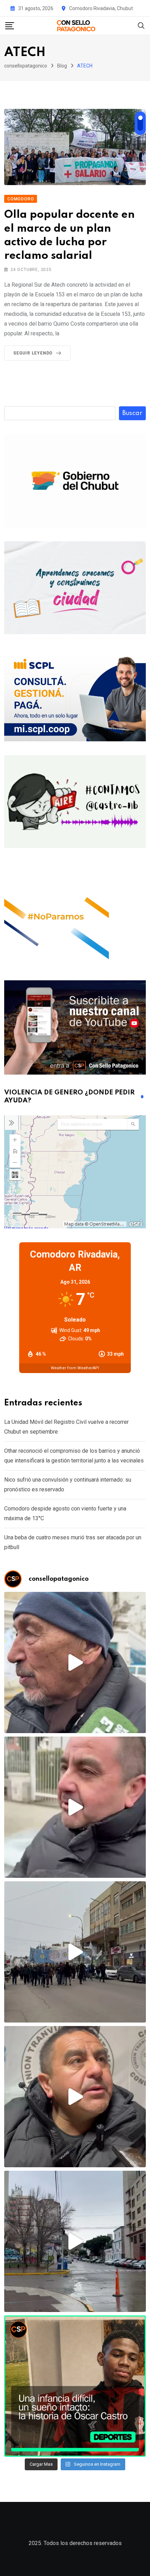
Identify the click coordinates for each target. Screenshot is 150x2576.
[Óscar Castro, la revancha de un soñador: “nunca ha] (75, 2386)
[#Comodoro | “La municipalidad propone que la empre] (75, 1662)
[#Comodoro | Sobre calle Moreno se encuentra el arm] (75, 2241)
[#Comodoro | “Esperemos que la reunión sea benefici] (75, 1807)
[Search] (141, 25)
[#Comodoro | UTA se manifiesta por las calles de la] (75, 1952)
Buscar (132, 413)
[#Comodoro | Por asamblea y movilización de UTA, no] (75, 2097)
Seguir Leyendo (33, 353)
